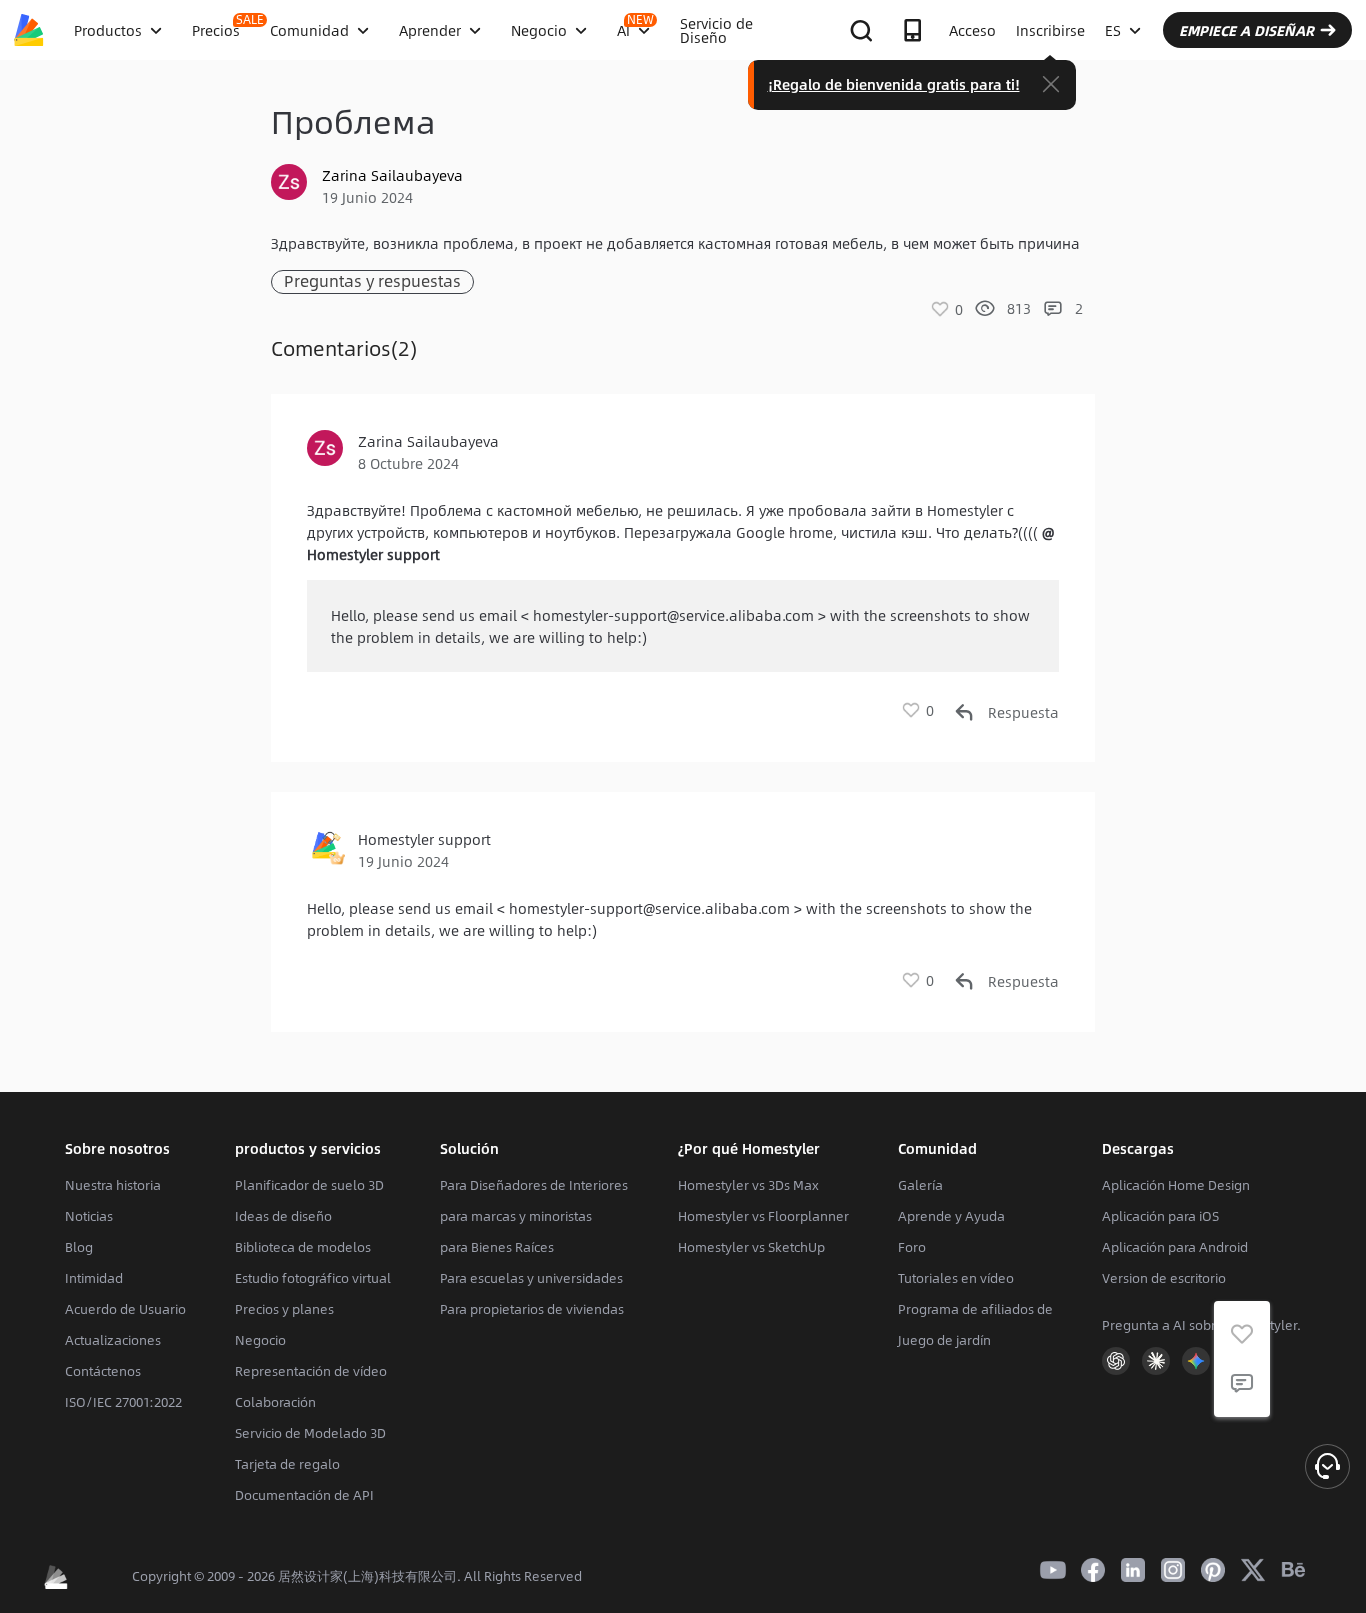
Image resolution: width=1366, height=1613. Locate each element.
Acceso (972, 30)
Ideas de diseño (283, 1216)
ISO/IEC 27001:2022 (123, 1402)
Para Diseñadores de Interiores (534, 1185)
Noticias (89, 1216)
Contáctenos (103, 1371)
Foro (912, 1247)
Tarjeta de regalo (287, 1464)
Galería (920, 1185)
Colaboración (275, 1402)
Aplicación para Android (1175, 1247)
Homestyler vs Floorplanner (763, 1216)
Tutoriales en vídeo (956, 1278)
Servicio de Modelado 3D (310, 1433)
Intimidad (94, 1278)
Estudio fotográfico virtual (313, 1278)
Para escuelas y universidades (531, 1278)
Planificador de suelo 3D (309, 1185)
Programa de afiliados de (975, 1309)
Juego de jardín (944, 1340)
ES (1113, 30)
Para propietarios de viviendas (532, 1309)
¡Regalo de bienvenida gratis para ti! (894, 84)
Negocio (260, 1340)
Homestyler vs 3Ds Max (748, 1185)
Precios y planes (284, 1309)
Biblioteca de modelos (303, 1247)
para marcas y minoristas (516, 1216)
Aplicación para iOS (1160, 1216)
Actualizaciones (113, 1340)
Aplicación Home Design (1176, 1185)
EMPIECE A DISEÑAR (1246, 30)
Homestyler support (424, 839)
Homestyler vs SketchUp (751, 1247)
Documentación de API (304, 1495)
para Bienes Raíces (497, 1247)
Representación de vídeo (311, 1371)
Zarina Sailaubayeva (392, 175)
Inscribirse (1050, 30)
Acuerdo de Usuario (125, 1309)
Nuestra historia (113, 1185)
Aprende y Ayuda (951, 1216)
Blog (79, 1247)
